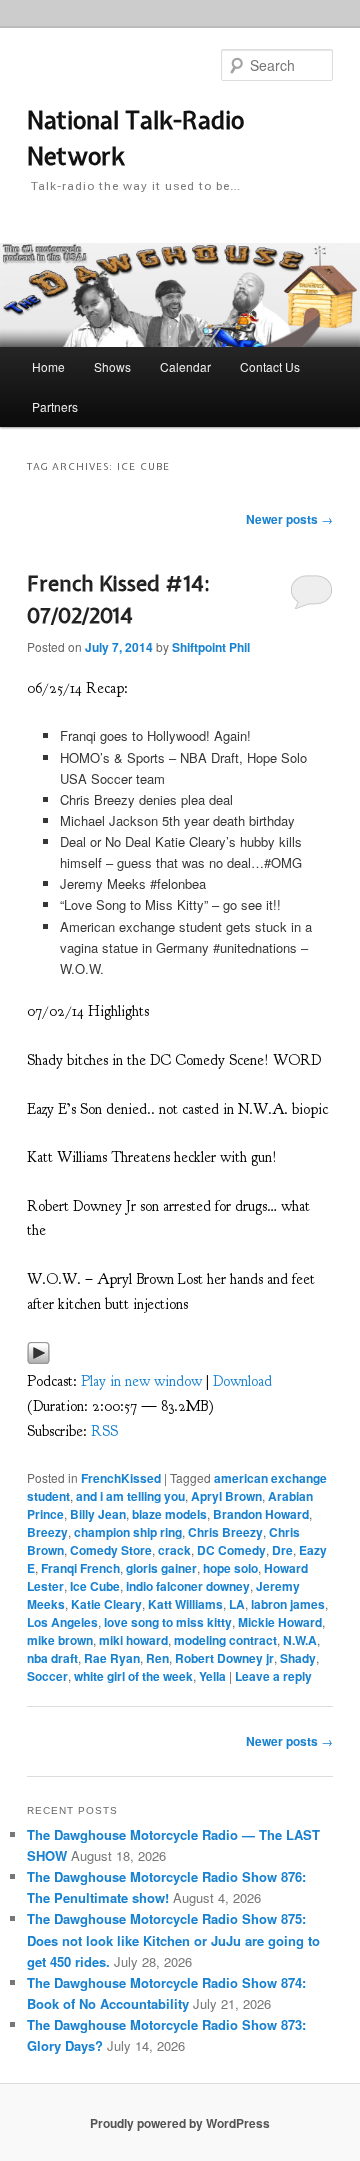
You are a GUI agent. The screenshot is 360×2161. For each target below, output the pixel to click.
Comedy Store (111, 1550)
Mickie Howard (280, 1622)
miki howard (133, 1640)
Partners (55, 406)
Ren (157, 1658)
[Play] (38, 1359)
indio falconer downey (188, 1586)
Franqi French (80, 1568)
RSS (104, 1431)
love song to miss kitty (168, 1622)
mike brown (60, 1640)
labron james (288, 1604)
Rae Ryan (112, 1658)
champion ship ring (128, 1532)
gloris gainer (161, 1568)
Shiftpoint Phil (211, 647)
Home (48, 366)
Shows (112, 366)
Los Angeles (62, 1622)
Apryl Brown (226, 1496)
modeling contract (225, 1640)
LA (237, 1604)
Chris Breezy (225, 1532)
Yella (212, 1676)
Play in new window (141, 1381)
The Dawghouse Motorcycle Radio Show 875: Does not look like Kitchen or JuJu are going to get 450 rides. (173, 1939)
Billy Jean (98, 1514)
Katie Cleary (106, 1604)
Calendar (185, 366)
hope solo (230, 1568)
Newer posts (289, 519)
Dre (282, 1550)
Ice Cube (95, 1586)
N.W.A (300, 1640)
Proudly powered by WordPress (180, 2123)
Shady (298, 1658)
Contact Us (270, 366)
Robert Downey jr (224, 1658)
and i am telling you (130, 1496)
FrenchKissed (121, 1478)
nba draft (52, 1658)
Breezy (47, 1532)
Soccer (47, 1676)
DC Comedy (231, 1550)
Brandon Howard (261, 1514)
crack (174, 1550)
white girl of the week (133, 1676)
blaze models (169, 1514)
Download (242, 1381)
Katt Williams (185, 1604)
